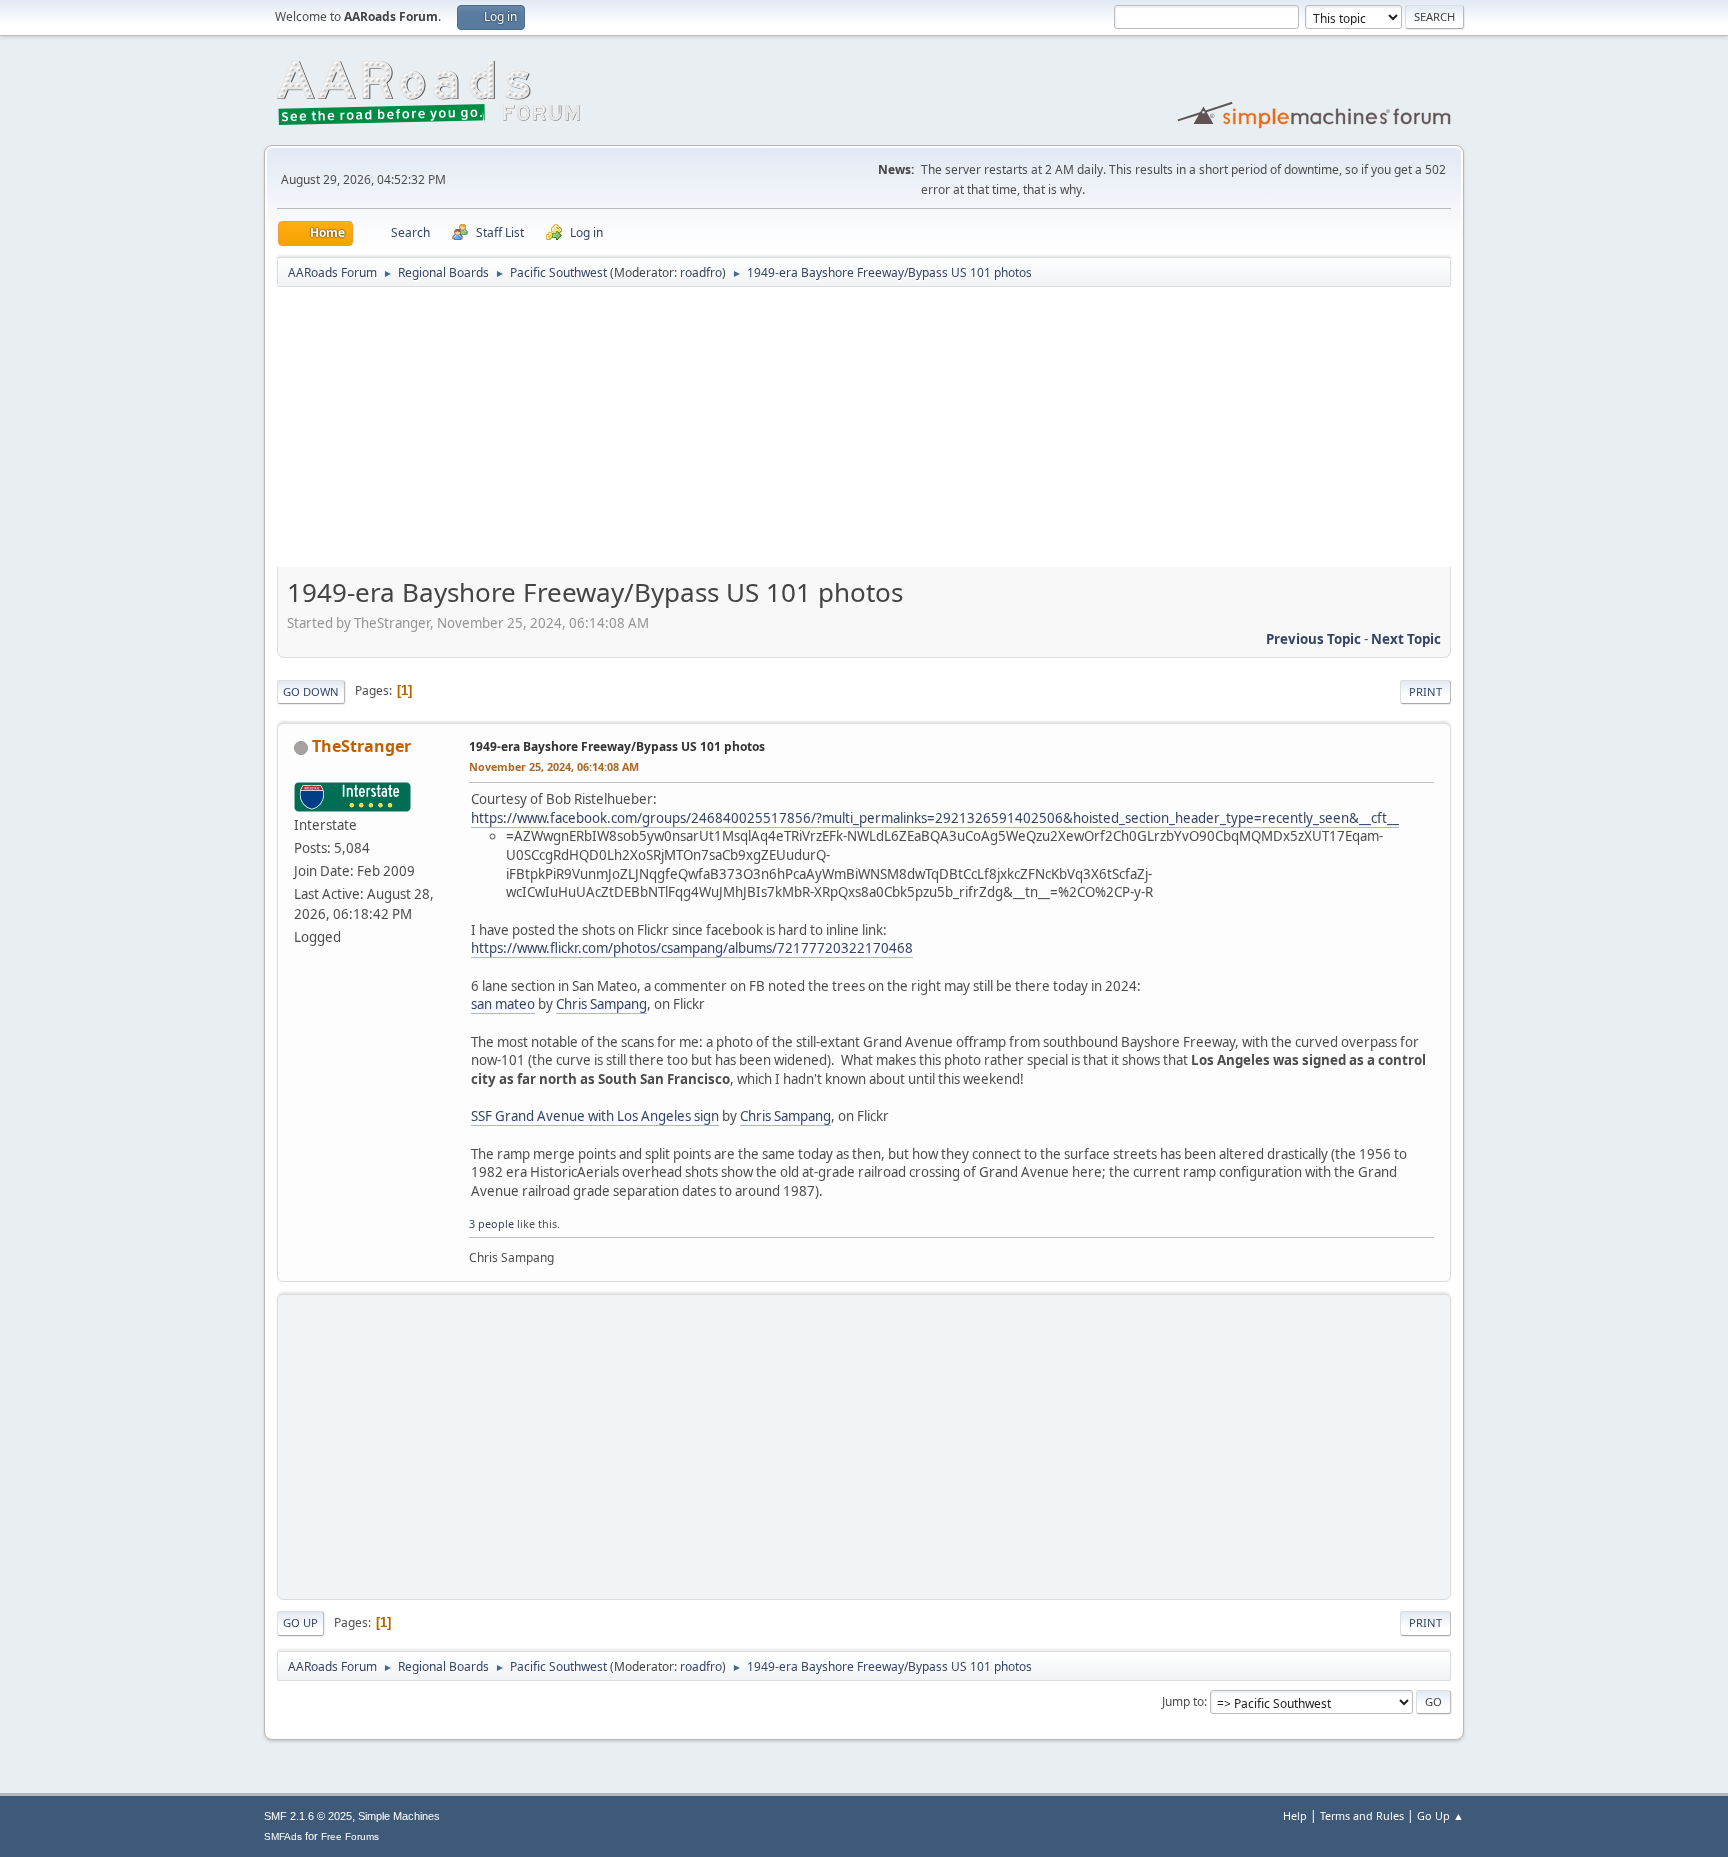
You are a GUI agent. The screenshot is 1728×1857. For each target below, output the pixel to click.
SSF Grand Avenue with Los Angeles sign (595, 1116)
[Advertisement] (864, 434)
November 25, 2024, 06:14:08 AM (554, 766)
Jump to (1183, 1701)
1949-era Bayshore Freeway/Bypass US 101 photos (617, 746)
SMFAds (283, 1836)
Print (1425, 691)
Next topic (1406, 639)
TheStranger (361, 746)
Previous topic (1313, 639)
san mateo (503, 1004)
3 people (491, 1223)
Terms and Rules (1362, 1815)
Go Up (300, 1622)
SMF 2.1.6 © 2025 (308, 1816)
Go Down (311, 691)
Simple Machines (399, 1816)
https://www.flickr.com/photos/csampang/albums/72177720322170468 (692, 948)
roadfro (701, 272)
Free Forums (350, 1836)
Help (1295, 1815)
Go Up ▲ (1440, 1815)
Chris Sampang (601, 1004)
